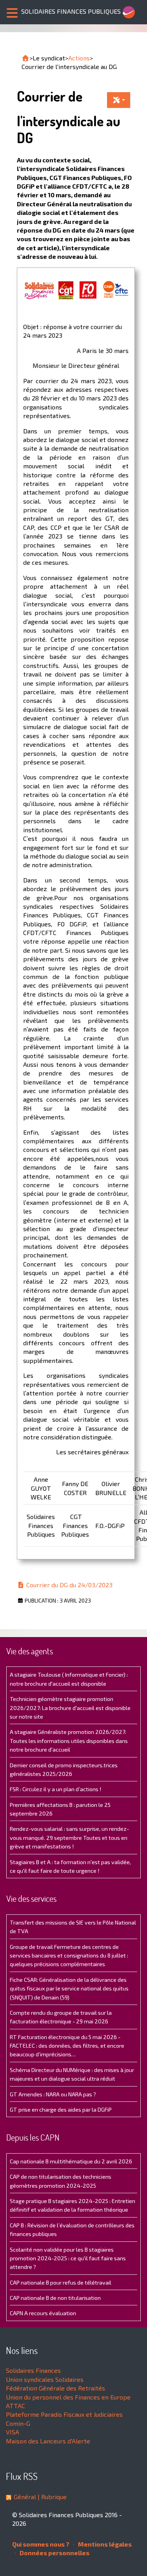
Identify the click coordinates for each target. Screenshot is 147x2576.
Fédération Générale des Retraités (55, 2388)
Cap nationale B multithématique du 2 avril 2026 (71, 2161)
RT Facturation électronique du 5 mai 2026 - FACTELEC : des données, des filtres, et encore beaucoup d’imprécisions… (67, 2046)
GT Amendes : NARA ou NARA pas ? (53, 2094)
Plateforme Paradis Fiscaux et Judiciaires (64, 2414)
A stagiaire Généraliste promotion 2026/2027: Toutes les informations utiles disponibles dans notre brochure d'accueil (69, 1741)
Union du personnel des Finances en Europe (68, 2397)
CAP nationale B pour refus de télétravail (61, 2282)
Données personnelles (54, 2553)
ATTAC (15, 2406)
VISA (13, 2432)
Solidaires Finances (33, 2370)
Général (25, 2497)
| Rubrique (51, 2497)
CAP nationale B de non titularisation (55, 2298)
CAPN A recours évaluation (43, 2313)
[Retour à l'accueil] (25, 58)
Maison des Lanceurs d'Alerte (48, 2441)
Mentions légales (104, 2544)
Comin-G (18, 2423)
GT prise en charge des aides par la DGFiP (61, 2109)
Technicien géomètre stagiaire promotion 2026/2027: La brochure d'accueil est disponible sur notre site (70, 1708)
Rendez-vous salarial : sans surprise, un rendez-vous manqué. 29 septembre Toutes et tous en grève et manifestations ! (69, 1837)
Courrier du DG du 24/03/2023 (69, 1585)
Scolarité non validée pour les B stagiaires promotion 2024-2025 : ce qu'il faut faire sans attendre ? (68, 2258)
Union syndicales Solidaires (45, 2379)
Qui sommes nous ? (41, 2544)
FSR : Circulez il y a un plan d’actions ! (55, 1789)
